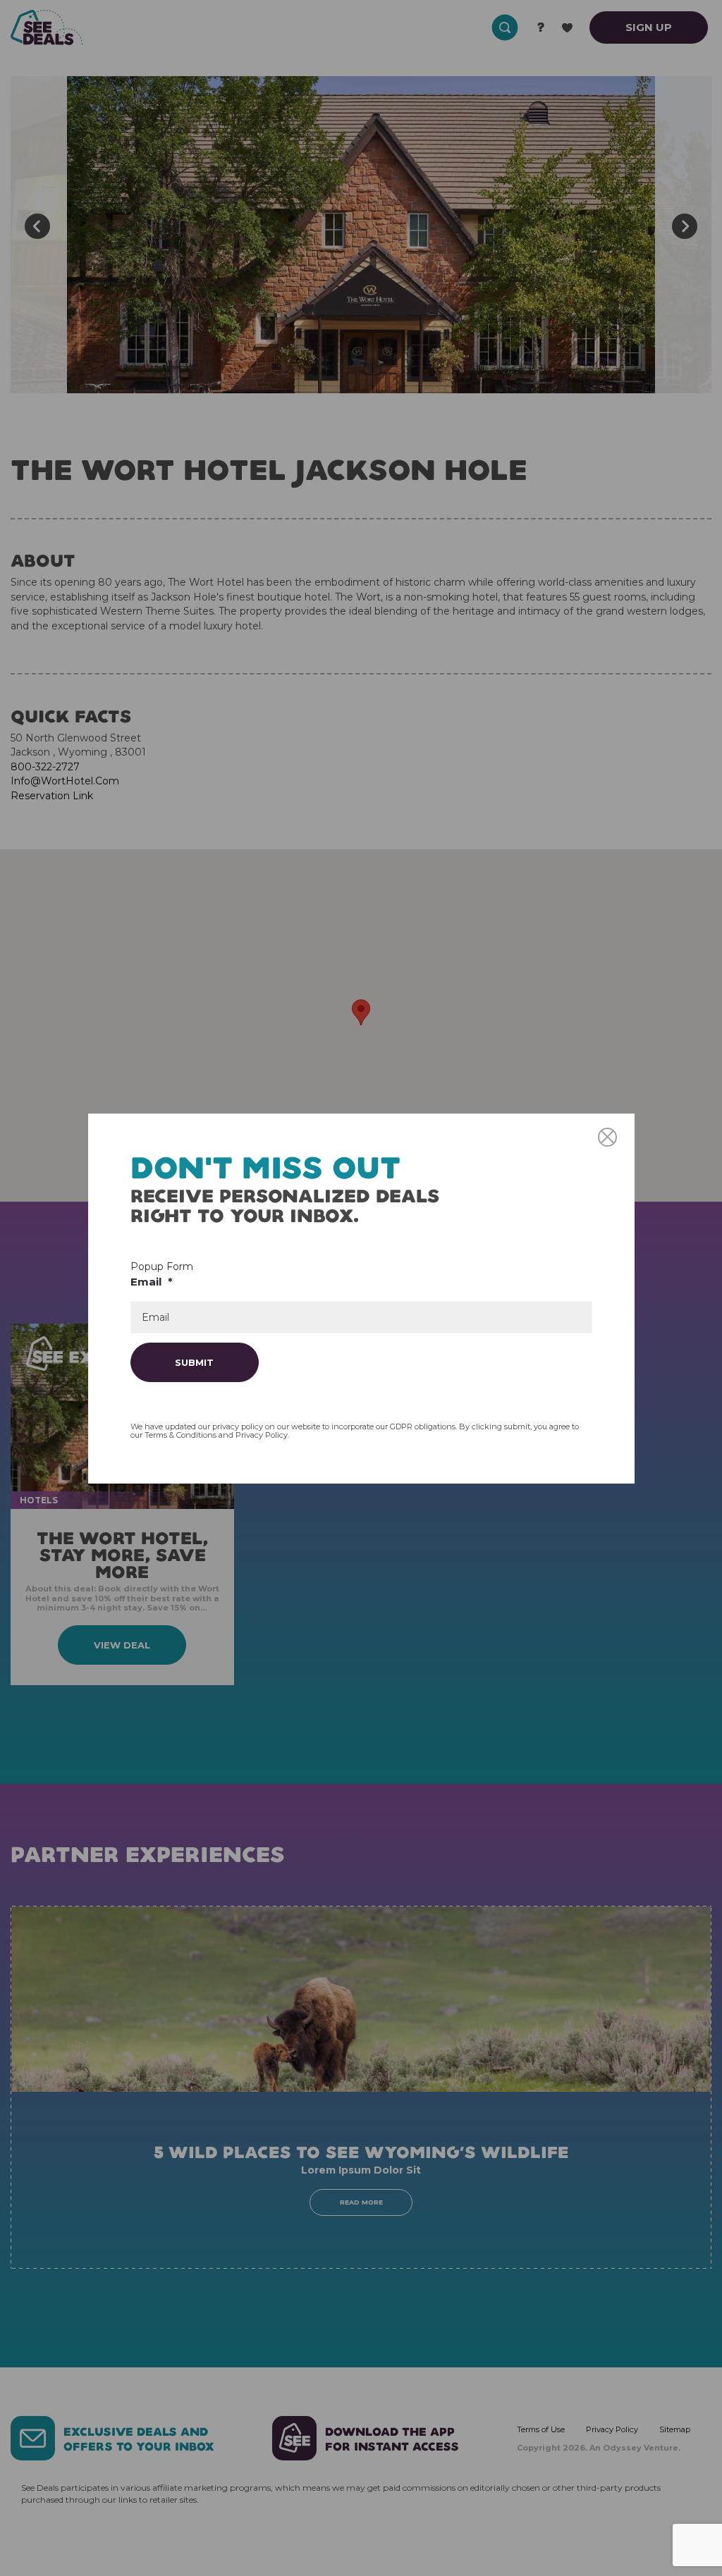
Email (152, 1282)
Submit (194, 1362)
